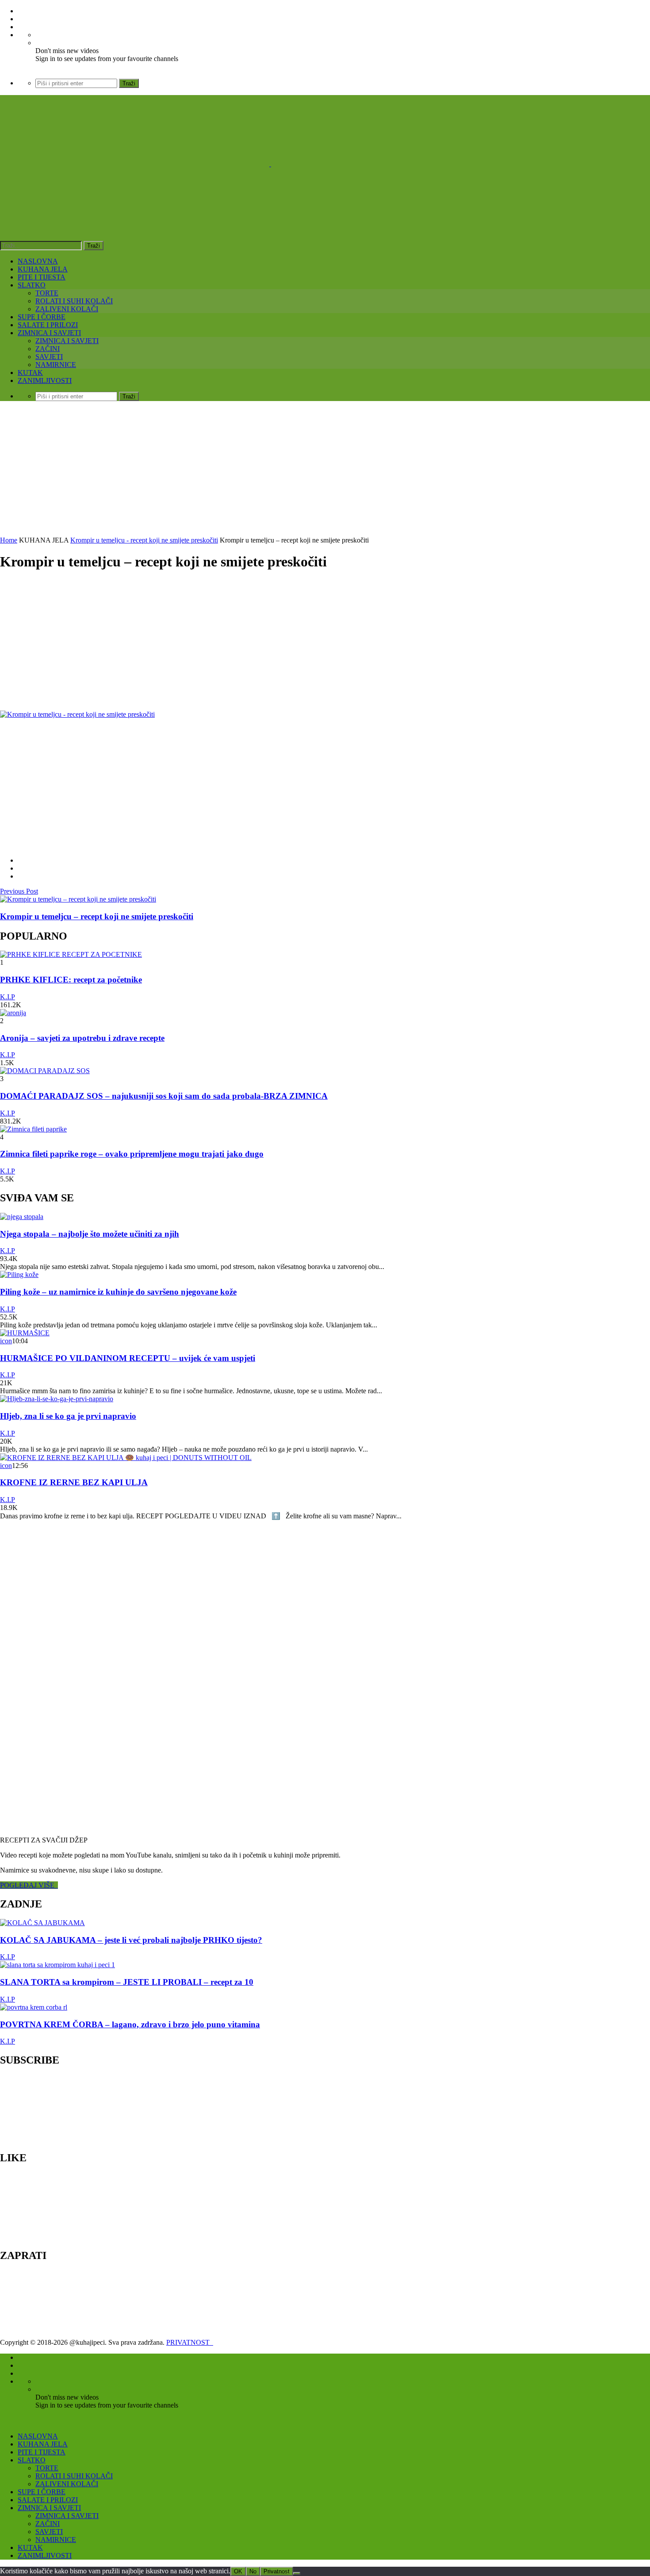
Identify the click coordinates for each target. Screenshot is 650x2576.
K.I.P (8, 997)
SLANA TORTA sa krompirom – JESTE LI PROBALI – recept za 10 (127, 1982)
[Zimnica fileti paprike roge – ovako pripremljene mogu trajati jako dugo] (33, 1129)
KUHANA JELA (43, 269)
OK (238, 2571)
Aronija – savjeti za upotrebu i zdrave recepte (82, 1038)
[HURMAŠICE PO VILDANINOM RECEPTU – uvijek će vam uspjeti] (25, 1333)
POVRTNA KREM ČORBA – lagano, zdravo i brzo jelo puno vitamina (130, 2024)
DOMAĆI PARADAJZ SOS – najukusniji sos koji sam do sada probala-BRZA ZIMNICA (164, 1096)
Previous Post (19, 891)
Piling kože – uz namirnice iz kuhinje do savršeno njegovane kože (118, 1292)
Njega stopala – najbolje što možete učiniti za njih (90, 1234)
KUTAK (30, 373)
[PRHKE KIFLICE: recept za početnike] (71, 954)
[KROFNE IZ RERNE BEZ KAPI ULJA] (126, 1458)
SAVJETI (49, 357)
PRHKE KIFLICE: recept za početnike (71, 980)
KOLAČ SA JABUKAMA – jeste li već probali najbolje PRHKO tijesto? (131, 1940)
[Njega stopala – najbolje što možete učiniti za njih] (22, 1217)
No (253, 2571)
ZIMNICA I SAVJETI (49, 333)
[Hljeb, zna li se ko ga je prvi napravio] (57, 1399)
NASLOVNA (38, 261)
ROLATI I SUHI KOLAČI (74, 301)
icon (6, 1341)
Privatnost (277, 2571)
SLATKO (32, 285)
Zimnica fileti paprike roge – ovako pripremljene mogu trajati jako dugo (132, 1154)
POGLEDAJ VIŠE (29, 1885)
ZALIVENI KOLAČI (67, 309)
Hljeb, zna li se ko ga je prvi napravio (68, 1416)
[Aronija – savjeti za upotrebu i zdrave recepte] (13, 1013)
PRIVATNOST (190, 2342)
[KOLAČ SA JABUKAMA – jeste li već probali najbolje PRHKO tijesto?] (42, 1923)
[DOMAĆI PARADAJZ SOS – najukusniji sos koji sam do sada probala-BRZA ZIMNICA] (45, 1071)
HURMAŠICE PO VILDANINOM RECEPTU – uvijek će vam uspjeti (128, 1358)
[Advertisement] (325, 470)
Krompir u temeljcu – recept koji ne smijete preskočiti (97, 916)
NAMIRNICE (56, 365)
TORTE (47, 293)
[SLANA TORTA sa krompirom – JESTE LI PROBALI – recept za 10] (57, 1965)
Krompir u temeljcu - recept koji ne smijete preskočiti (144, 540)
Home (9, 540)
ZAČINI (48, 349)
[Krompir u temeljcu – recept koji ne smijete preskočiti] (78, 899)
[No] (297, 2573)
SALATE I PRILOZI (48, 325)
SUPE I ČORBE (42, 317)
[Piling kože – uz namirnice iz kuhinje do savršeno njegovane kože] (19, 1275)
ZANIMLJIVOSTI (45, 380)
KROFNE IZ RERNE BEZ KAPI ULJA (74, 1482)
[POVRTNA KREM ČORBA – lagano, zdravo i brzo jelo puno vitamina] (34, 2007)
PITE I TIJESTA (42, 277)
